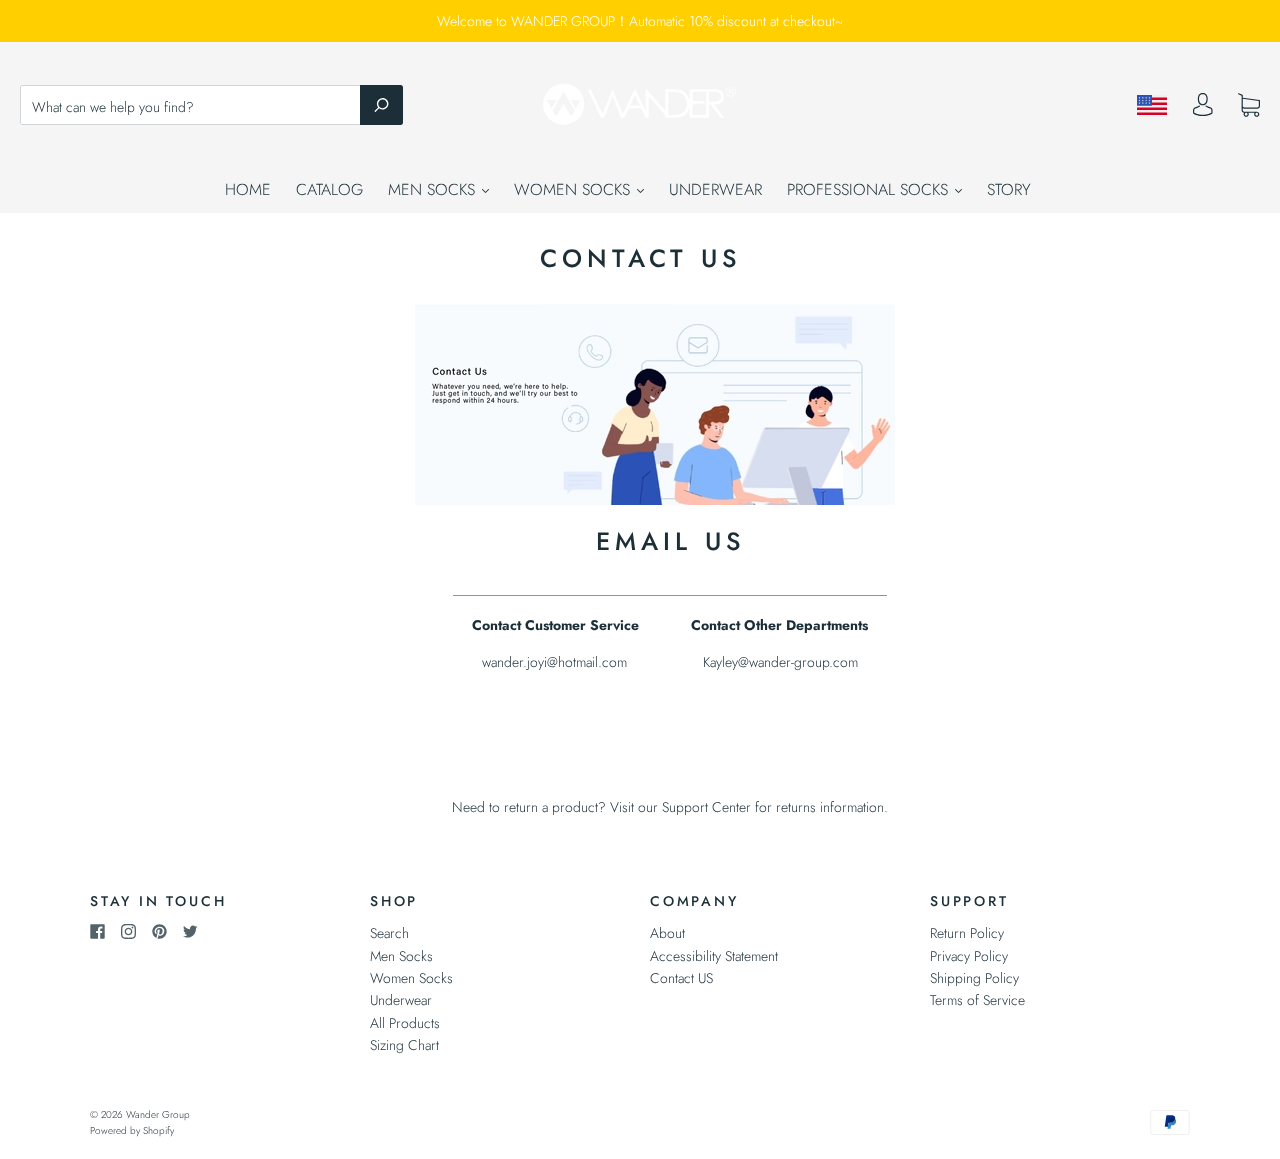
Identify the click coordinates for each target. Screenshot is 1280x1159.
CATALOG (329, 189)
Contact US (681, 978)
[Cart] (1249, 106)
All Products (405, 1023)
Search (389, 933)
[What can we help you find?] (211, 107)
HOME (248, 189)
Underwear (401, 1000)
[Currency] (1152, 105)
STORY (1009, 189)
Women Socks (411, 978)
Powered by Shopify (132, 1130)
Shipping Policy (974, 978)
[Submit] (381, 105)
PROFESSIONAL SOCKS (870, 189)
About (667, 933)
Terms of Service (977, 1000)
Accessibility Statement (714, 956)
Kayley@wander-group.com (780, 662)
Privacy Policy (969, 956)
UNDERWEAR (715, 189)
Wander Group (158, 1114)
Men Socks (401, 956)
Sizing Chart (404, 1045)
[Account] (1203, 110)
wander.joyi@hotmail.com (554, 662)
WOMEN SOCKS (574, 189)
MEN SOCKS (434, 189)
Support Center (706, 807)
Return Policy (967, 933)
